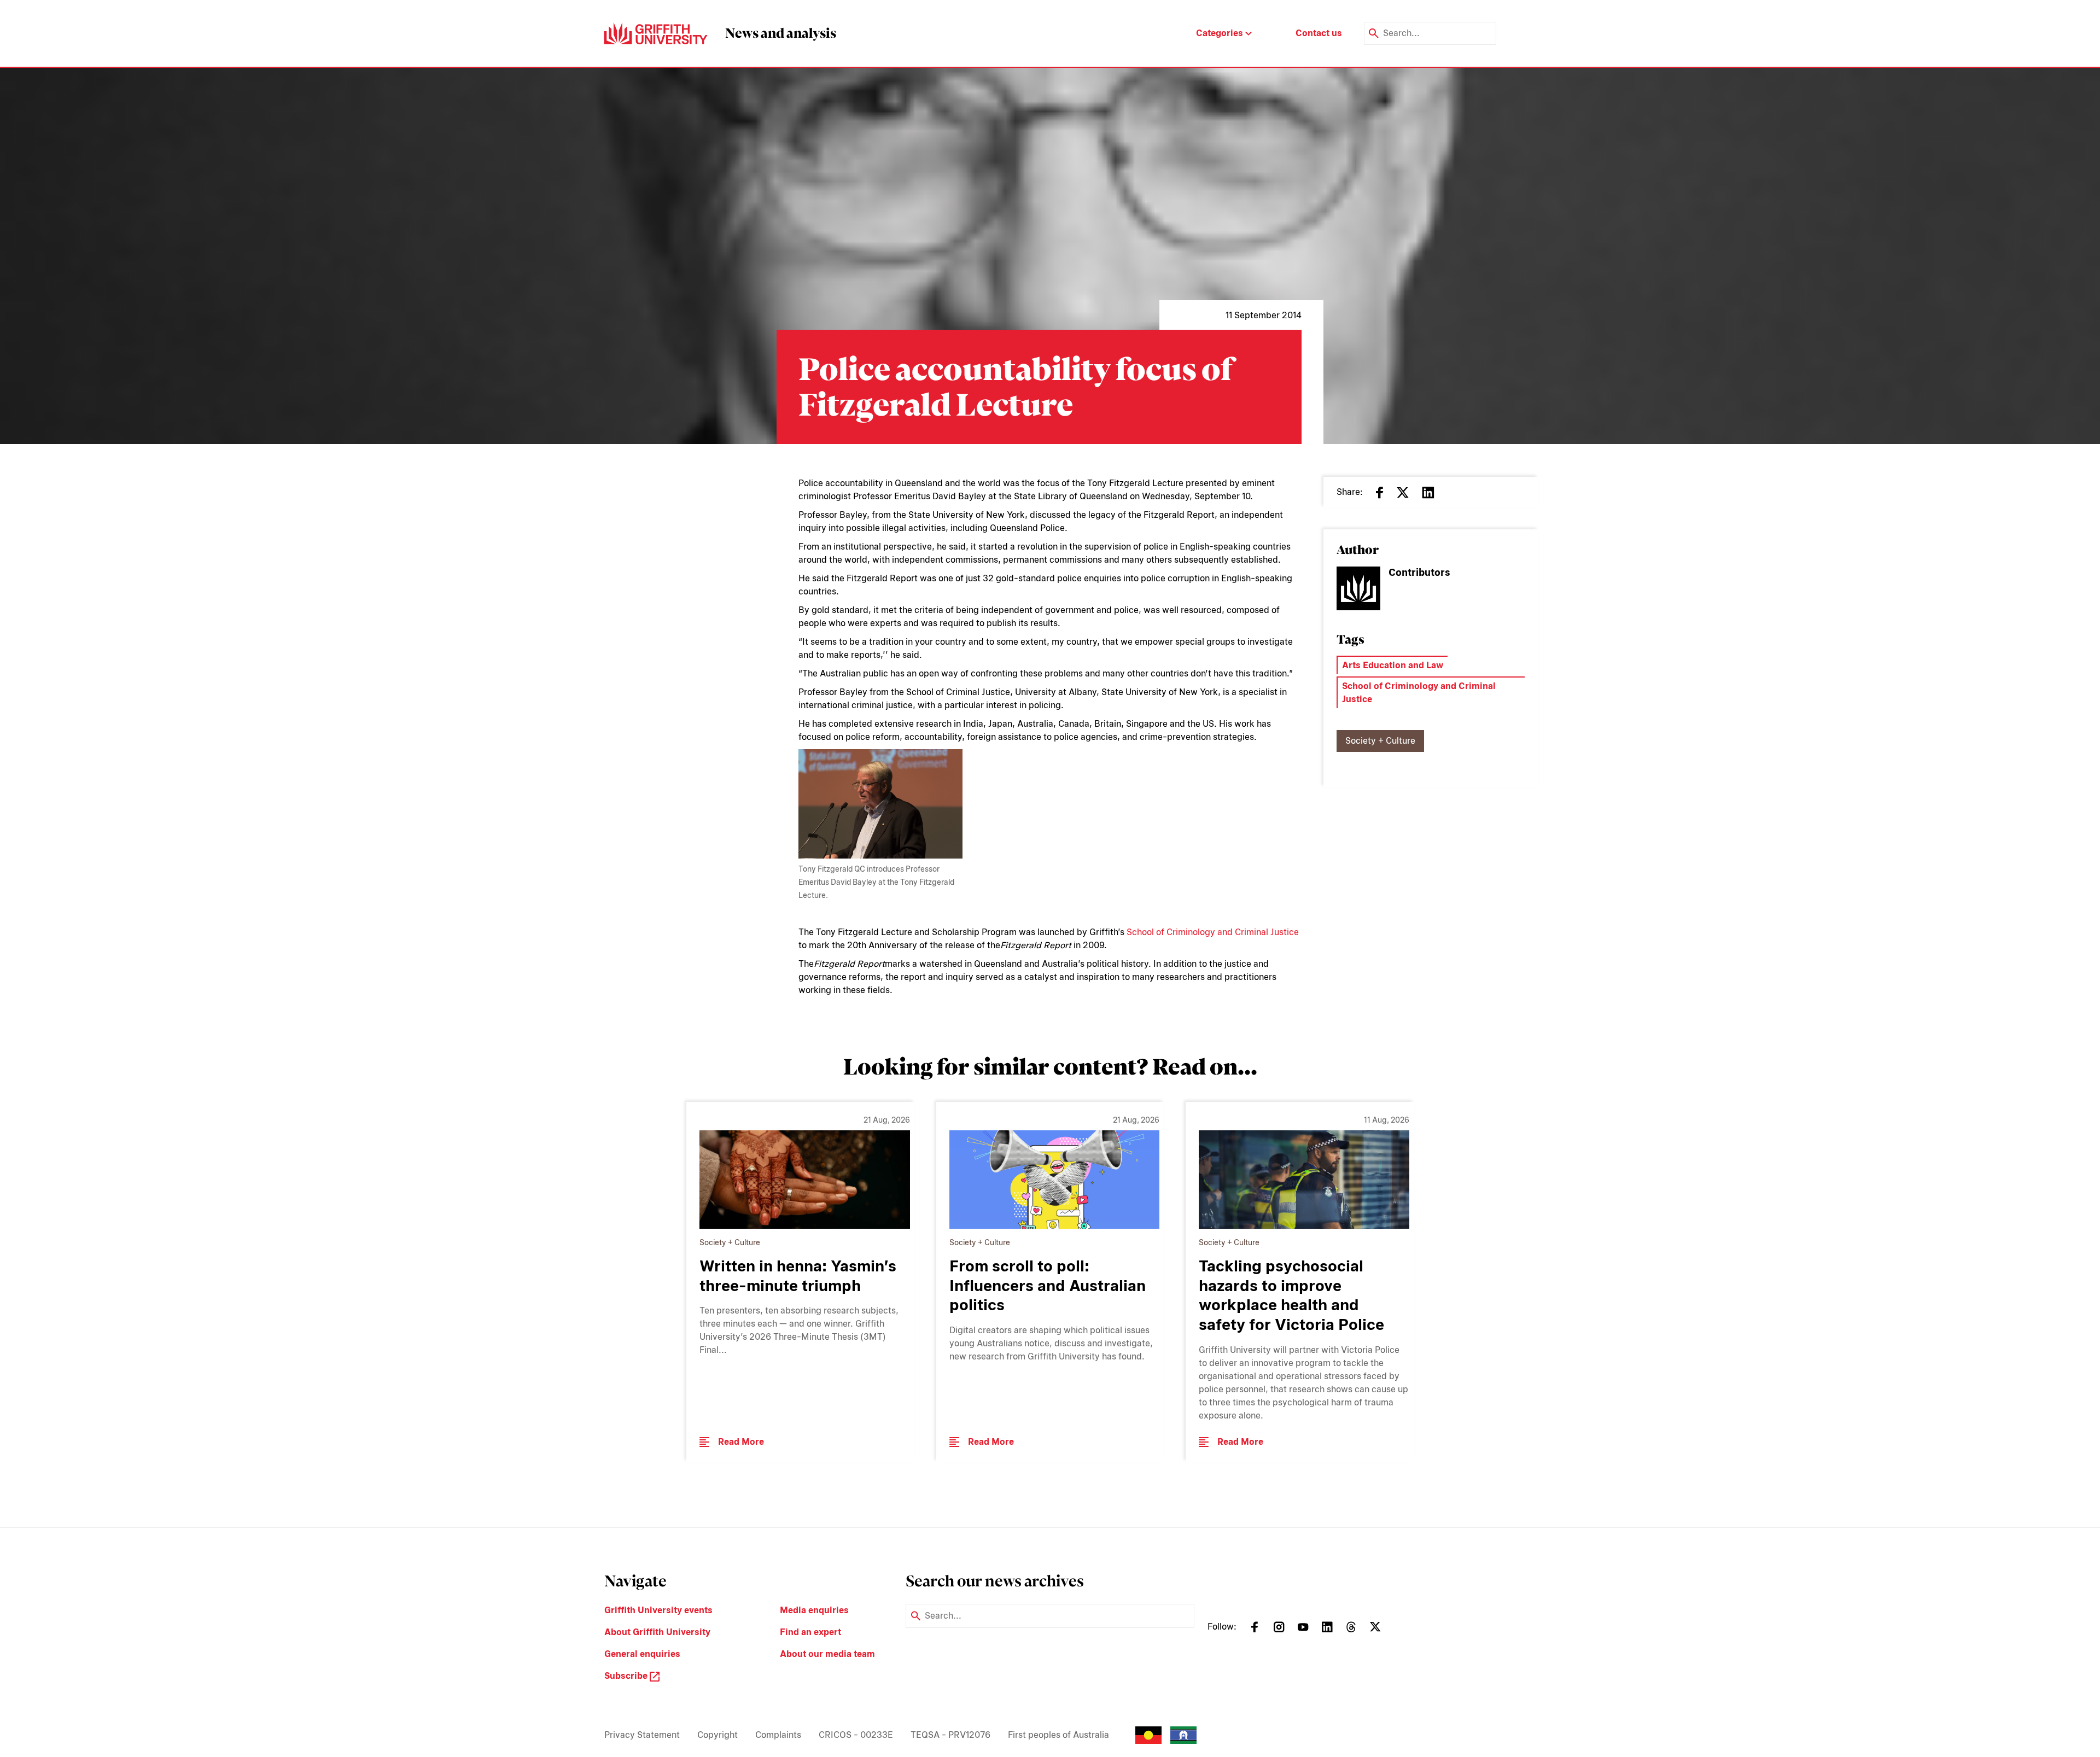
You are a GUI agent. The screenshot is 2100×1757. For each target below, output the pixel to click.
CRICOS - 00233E (856, 1735)
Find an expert (810, 1632)
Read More (741, 1442)
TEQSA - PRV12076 (950, 1735)
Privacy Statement (642, 1735)
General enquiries (642, 1654)
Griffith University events (658, 1610)
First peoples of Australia (1058, 1735)
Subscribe (627, 1676)
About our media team (827, 1654)
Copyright (717, 1735)
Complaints (778, 1735)
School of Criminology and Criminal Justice (1213, 932)
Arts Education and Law (1393, 665)
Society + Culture (1380, 741)
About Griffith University (657, 1632)
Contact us (1319, 33)
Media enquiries (814, 1610)
